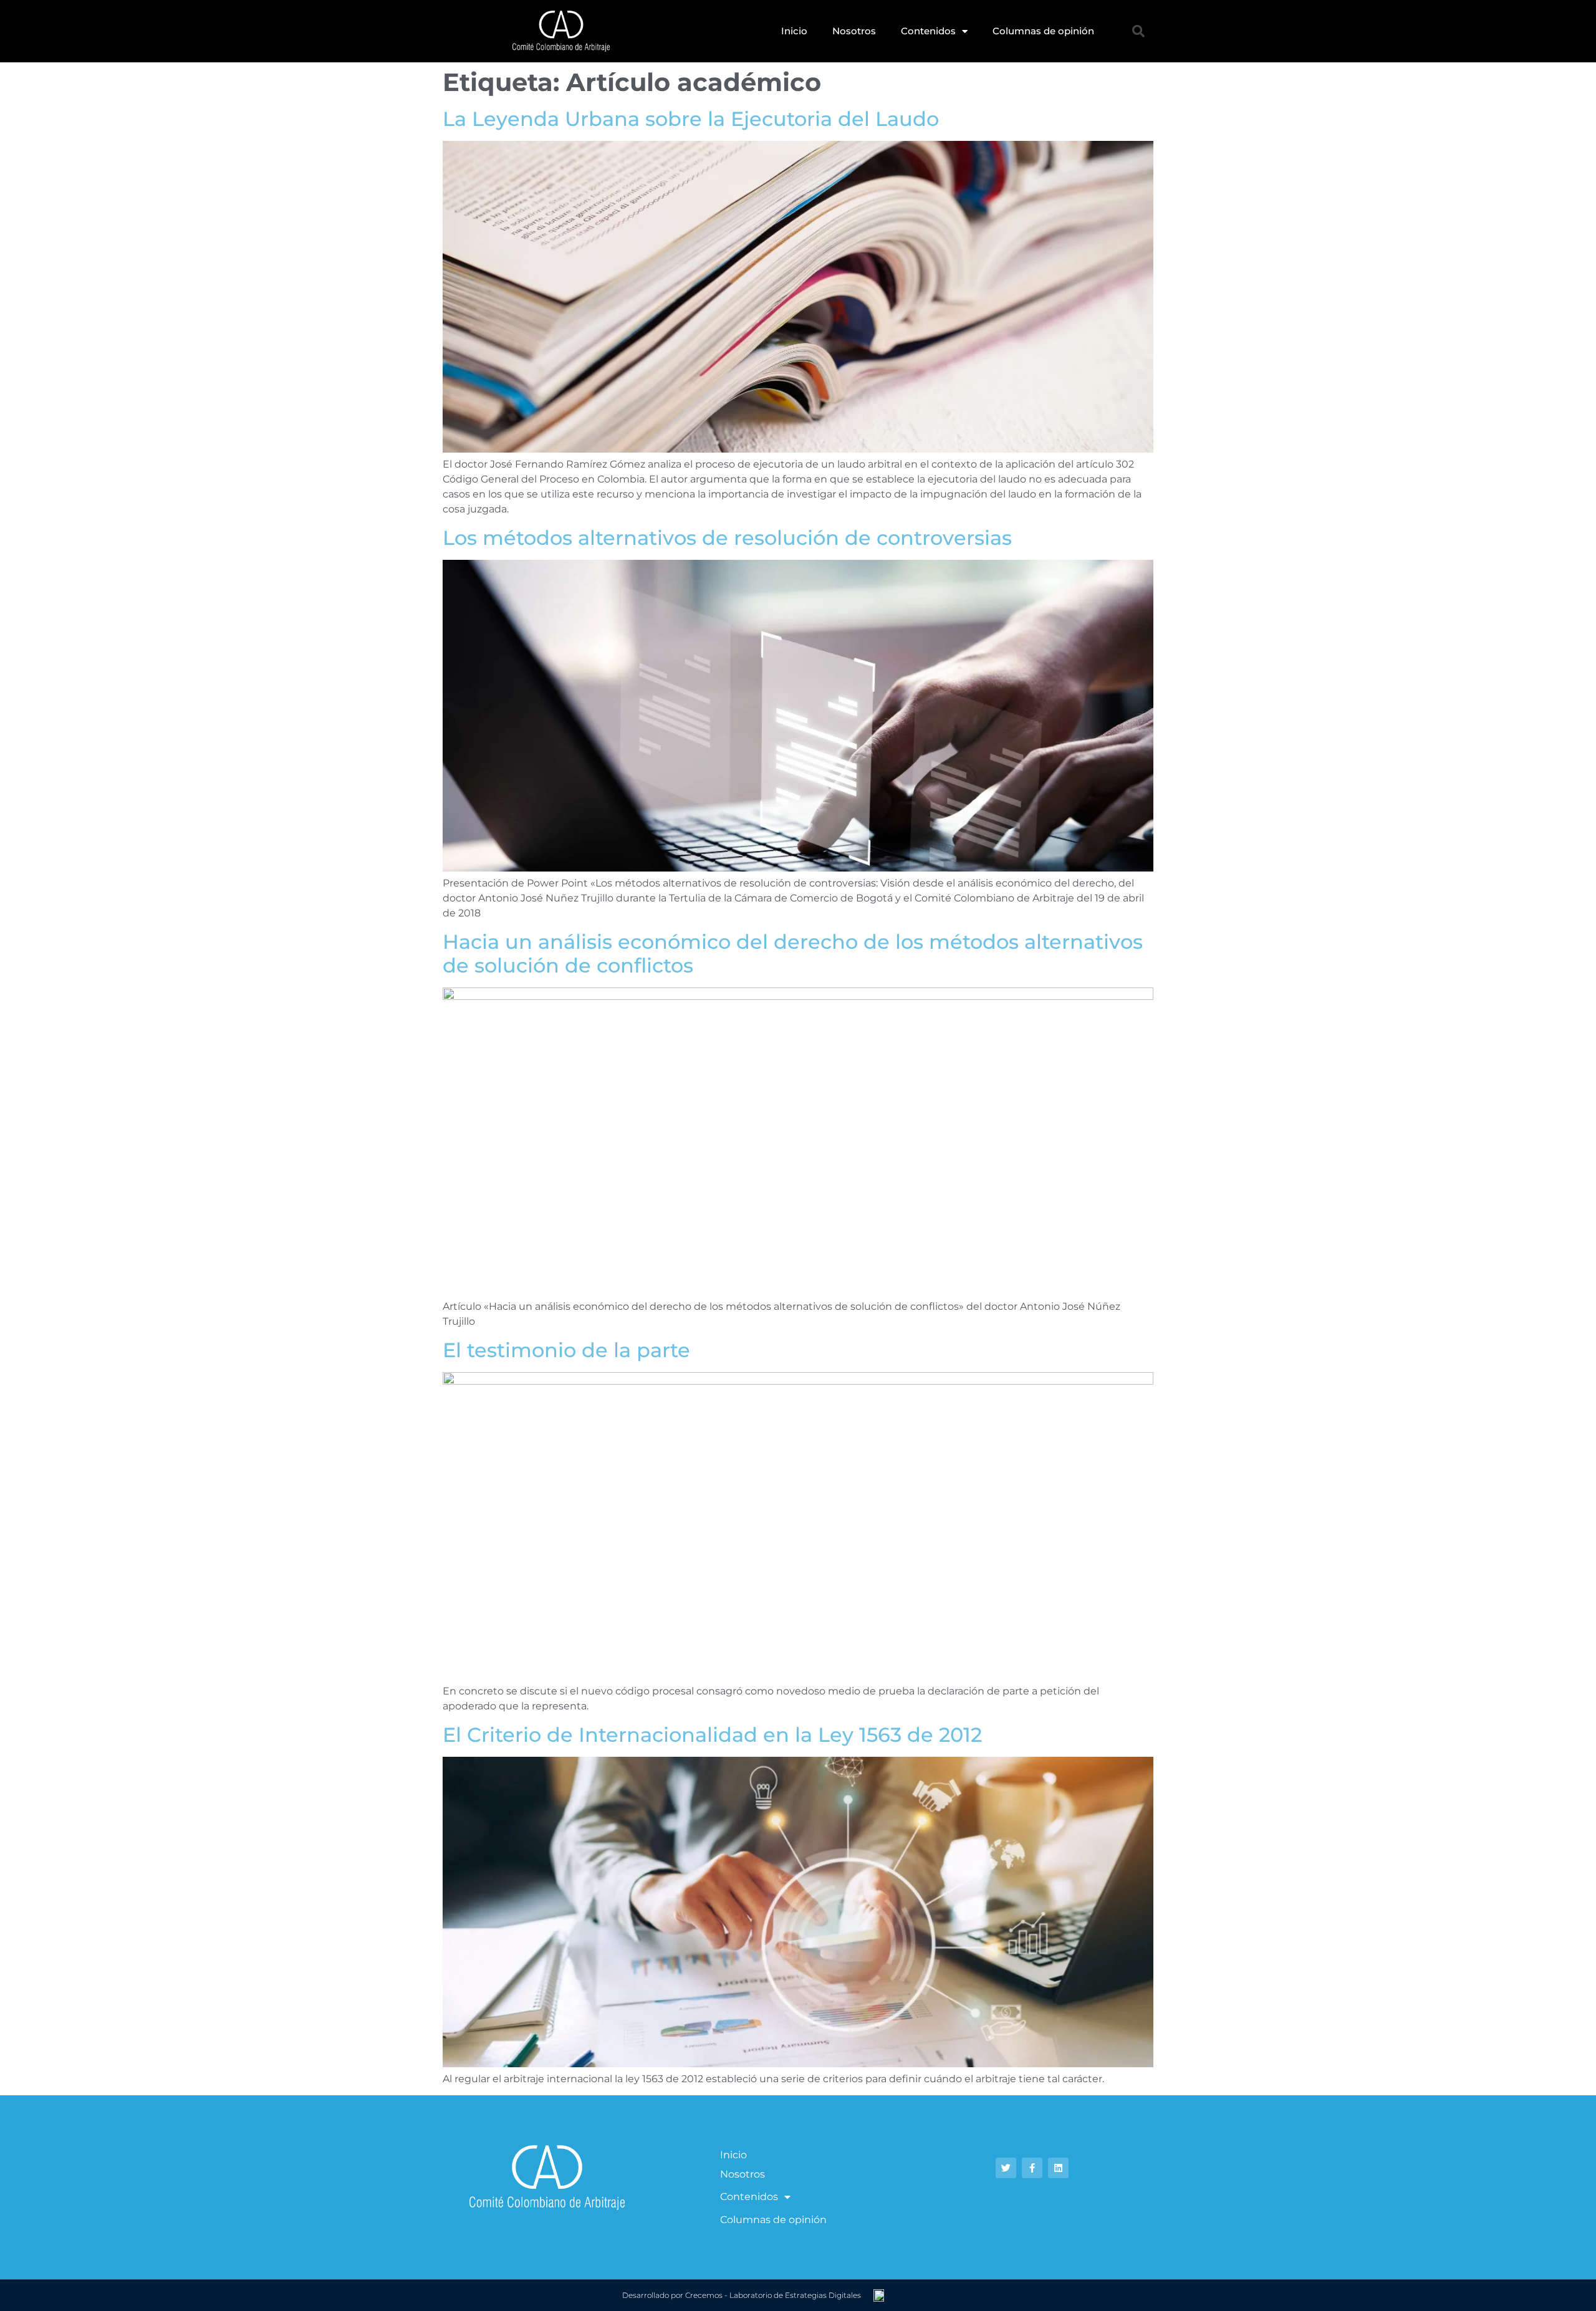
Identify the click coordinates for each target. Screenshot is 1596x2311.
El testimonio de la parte (566, 1350)
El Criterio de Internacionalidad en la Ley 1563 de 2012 (712, 1735)
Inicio (794, 31)
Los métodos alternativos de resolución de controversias (727, 538)
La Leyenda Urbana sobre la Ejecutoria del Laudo (691, 119)
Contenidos (928, 31)
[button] (1138, 31)
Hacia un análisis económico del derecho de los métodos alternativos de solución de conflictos (793, 954)
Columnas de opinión (1043, 31)
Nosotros (854, 31)
